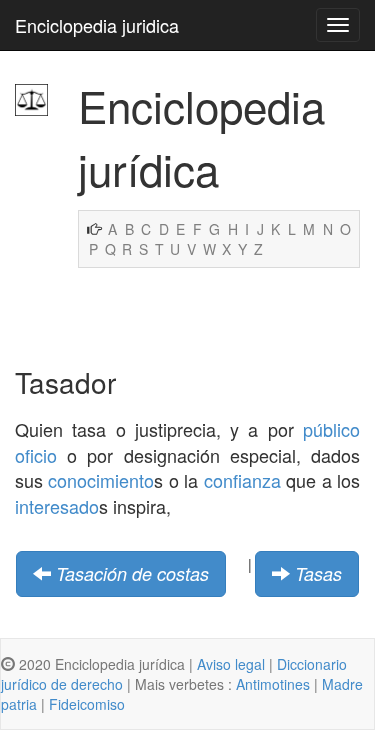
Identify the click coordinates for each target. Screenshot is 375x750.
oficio (36, 455)
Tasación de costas (132, 573)
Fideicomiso (87, 704)
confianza (242, 480)
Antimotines (273, 684)
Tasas (318, 573)
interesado (57, 506)
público (331, 429)
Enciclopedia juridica (97, 25)
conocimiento (101, 480)
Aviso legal (231, 664)
